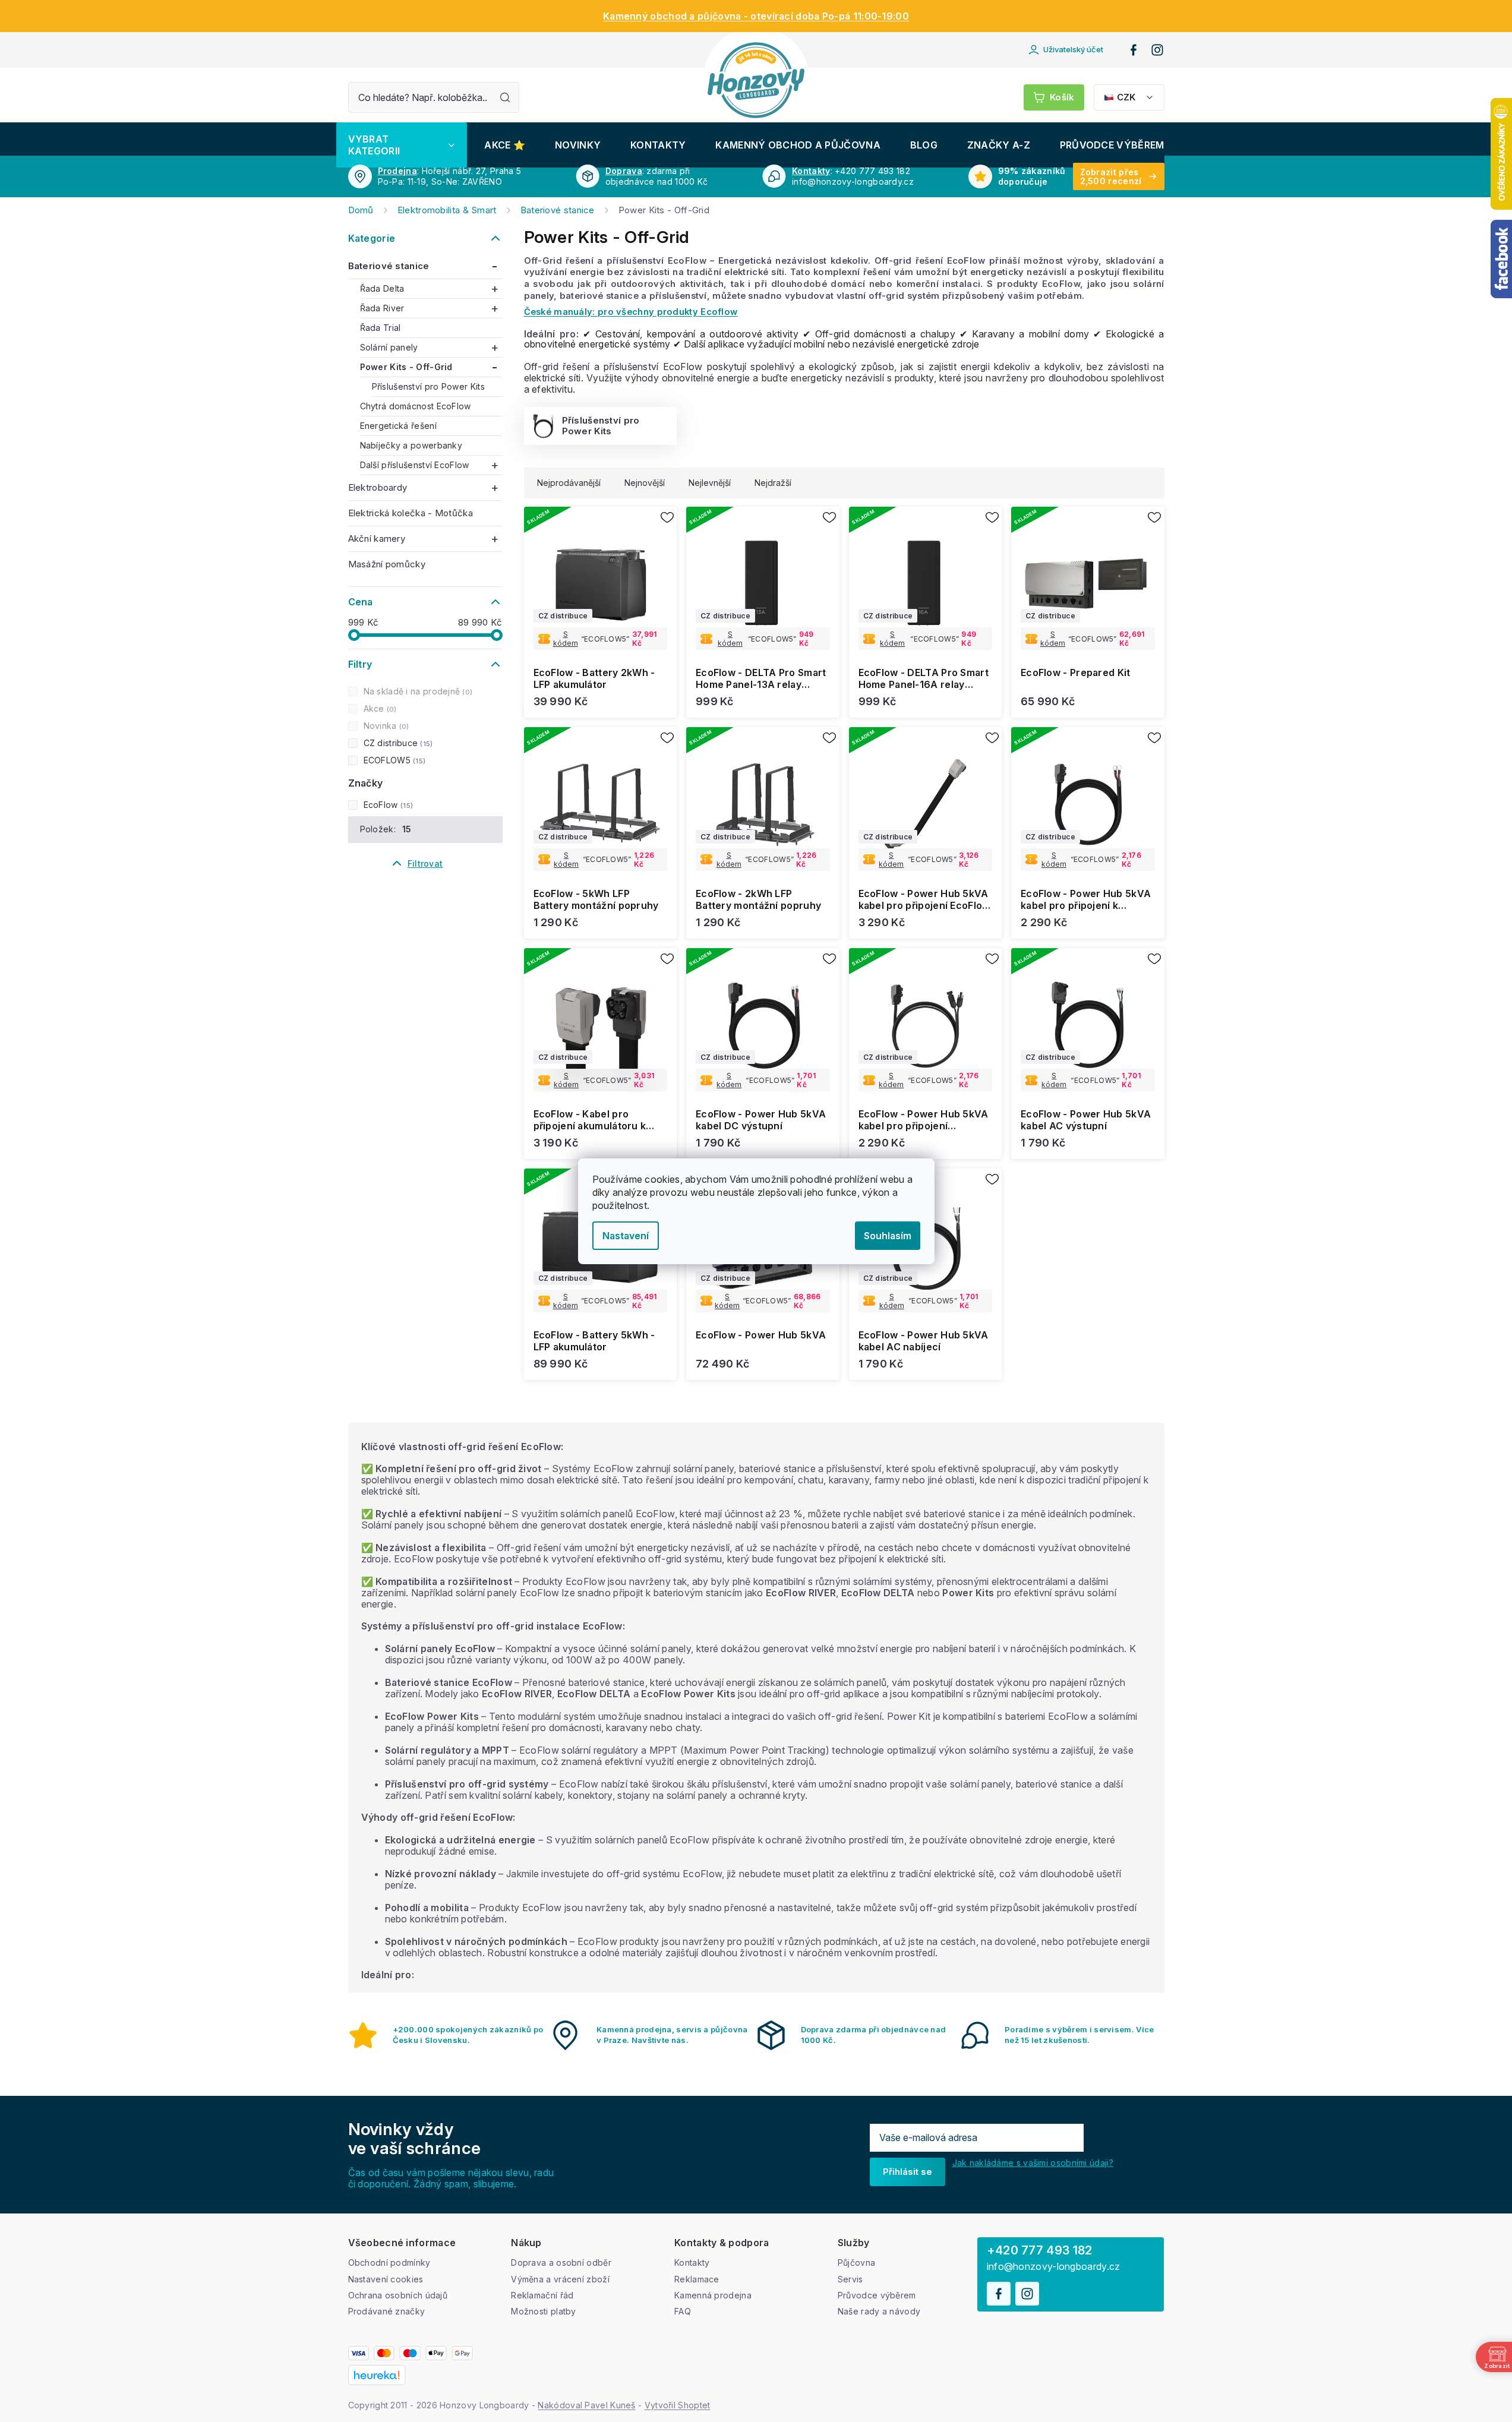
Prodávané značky (387, 2311)
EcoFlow (387, 805)
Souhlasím (888, 1236)
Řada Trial (381, 328)
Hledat (505, 97)
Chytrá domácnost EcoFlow (416, 406)
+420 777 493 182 (1040, 2250)
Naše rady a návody (879, 2311)
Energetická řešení (398, 426)
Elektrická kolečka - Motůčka (411, 513)
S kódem (566, 639)
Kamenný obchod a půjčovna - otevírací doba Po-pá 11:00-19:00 (756, 16)
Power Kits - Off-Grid (406, 367)
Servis (850, 2279)
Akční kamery (377, 539)
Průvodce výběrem (877, 2295)
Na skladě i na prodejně (417, 691)
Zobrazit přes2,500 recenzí (1111, 176)
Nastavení (626, 1236)
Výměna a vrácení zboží (560, 2279)
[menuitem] (402, 145)
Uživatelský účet (1073, 49)
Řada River (382, 308)
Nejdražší (773, 483)
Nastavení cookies (386, 2279)
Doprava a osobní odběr (561, 2262)
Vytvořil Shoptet (678, 2405)
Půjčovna (856, 2262)
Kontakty (811, 171)
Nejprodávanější (569, 483)
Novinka (385, 726)
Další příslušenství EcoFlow (415, 465)
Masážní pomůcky (387, 564)
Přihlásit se (907, 2172)
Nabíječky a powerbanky (411, 445)
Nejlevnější (710, 483)
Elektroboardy (378, 487)
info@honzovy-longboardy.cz (1054, 2267)
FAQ (683, 2311)
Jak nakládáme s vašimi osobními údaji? (1033, 2163)
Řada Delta (382, 288)
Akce (379, 708)
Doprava (624, 171)
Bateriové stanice (389, 266)
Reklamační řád (542, 2295)
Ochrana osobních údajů (398, 2295)
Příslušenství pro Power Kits (428, 386)
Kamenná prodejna (713, 2295)
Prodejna (397, 171)
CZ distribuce (397, 743)
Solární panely (389, 347)
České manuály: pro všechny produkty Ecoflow (631, 312)
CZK (1126, 97)
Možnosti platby (544, 2311)
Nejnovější (645, 483)
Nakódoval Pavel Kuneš (586, 2405)
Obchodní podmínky (389, 2262)
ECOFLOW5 (393, 760)
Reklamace (697, 2279)
